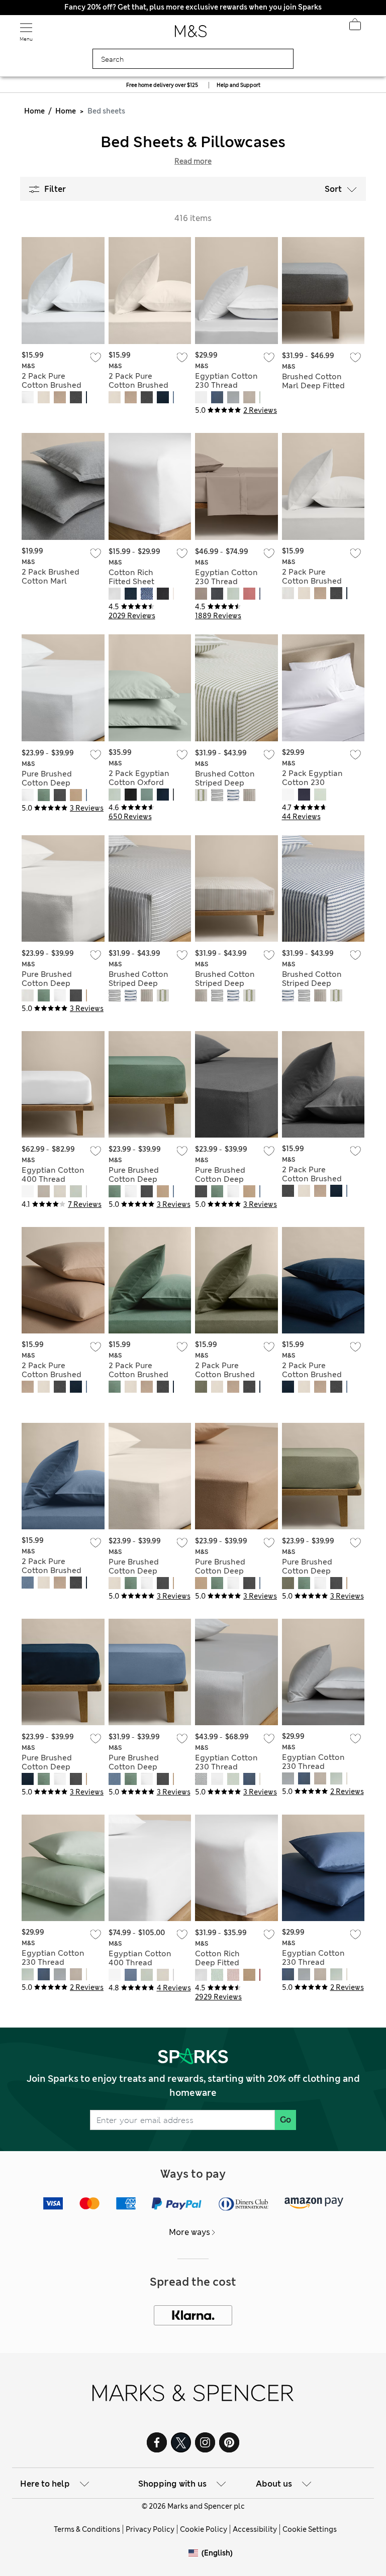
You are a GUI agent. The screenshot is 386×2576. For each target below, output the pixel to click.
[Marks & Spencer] (191, 34)
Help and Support (238, 85)
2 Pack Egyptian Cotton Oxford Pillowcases (139, 782)
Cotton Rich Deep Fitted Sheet (217, 1963)
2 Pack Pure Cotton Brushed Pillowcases (52, 385)
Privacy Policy (150, 2529)
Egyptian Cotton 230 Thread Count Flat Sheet (227, 582)
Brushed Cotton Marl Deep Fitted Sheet (313, 386)
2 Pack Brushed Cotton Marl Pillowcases (51, 581)
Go (285, 2120)
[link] (195, 2553)
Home (34, 111)
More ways (189, 2232)
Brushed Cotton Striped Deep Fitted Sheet (225, 783)
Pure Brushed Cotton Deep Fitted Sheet (47, 783)
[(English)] (195, 2561)
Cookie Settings (310, 2529)
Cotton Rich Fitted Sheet (131, 577)
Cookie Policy (204, 2529)
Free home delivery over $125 (162, 85)
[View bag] (355, 27)
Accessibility (255, 2529)
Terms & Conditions (87, 2529)
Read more (193, 161)
